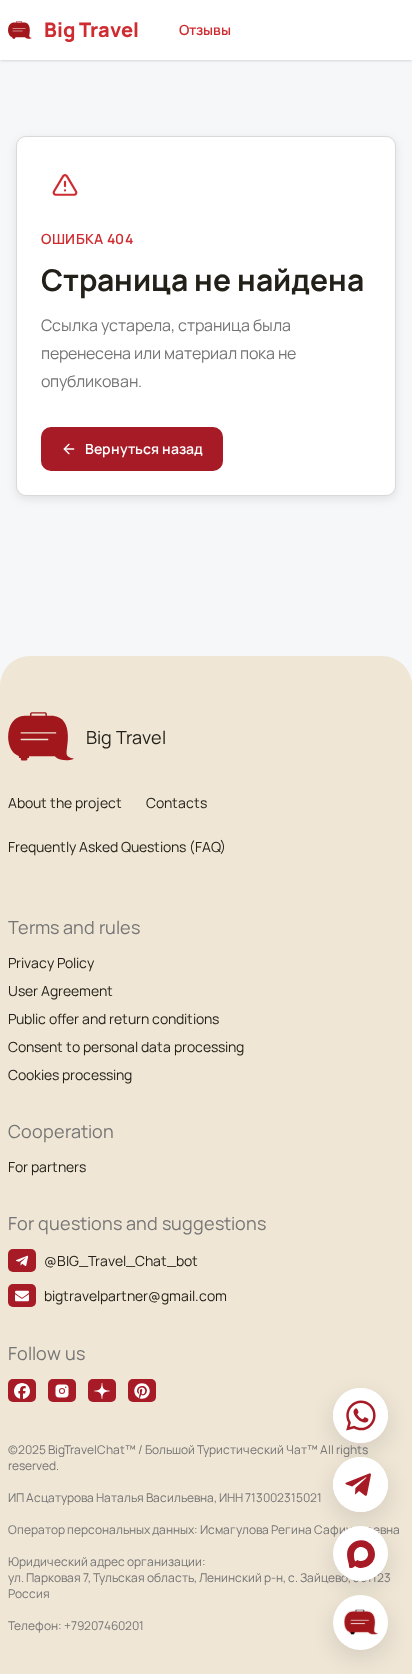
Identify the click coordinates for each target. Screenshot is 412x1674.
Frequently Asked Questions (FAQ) (117, 846)
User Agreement (60, 990)
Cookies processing (70, 1074)
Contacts (176, 802)
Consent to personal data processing (126, 1046)
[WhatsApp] (360, 1415)
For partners (47, 1166)
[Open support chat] (360, 1622)
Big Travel (91, 29)
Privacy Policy (51, 962)
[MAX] (360, 1553)
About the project (65, 802)
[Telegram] (360, 1484)
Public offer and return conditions (113, 1018)
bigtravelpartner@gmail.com (135, 1295)
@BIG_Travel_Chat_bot (121, 1260)
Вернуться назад (144, 448)
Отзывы (205, 29)
